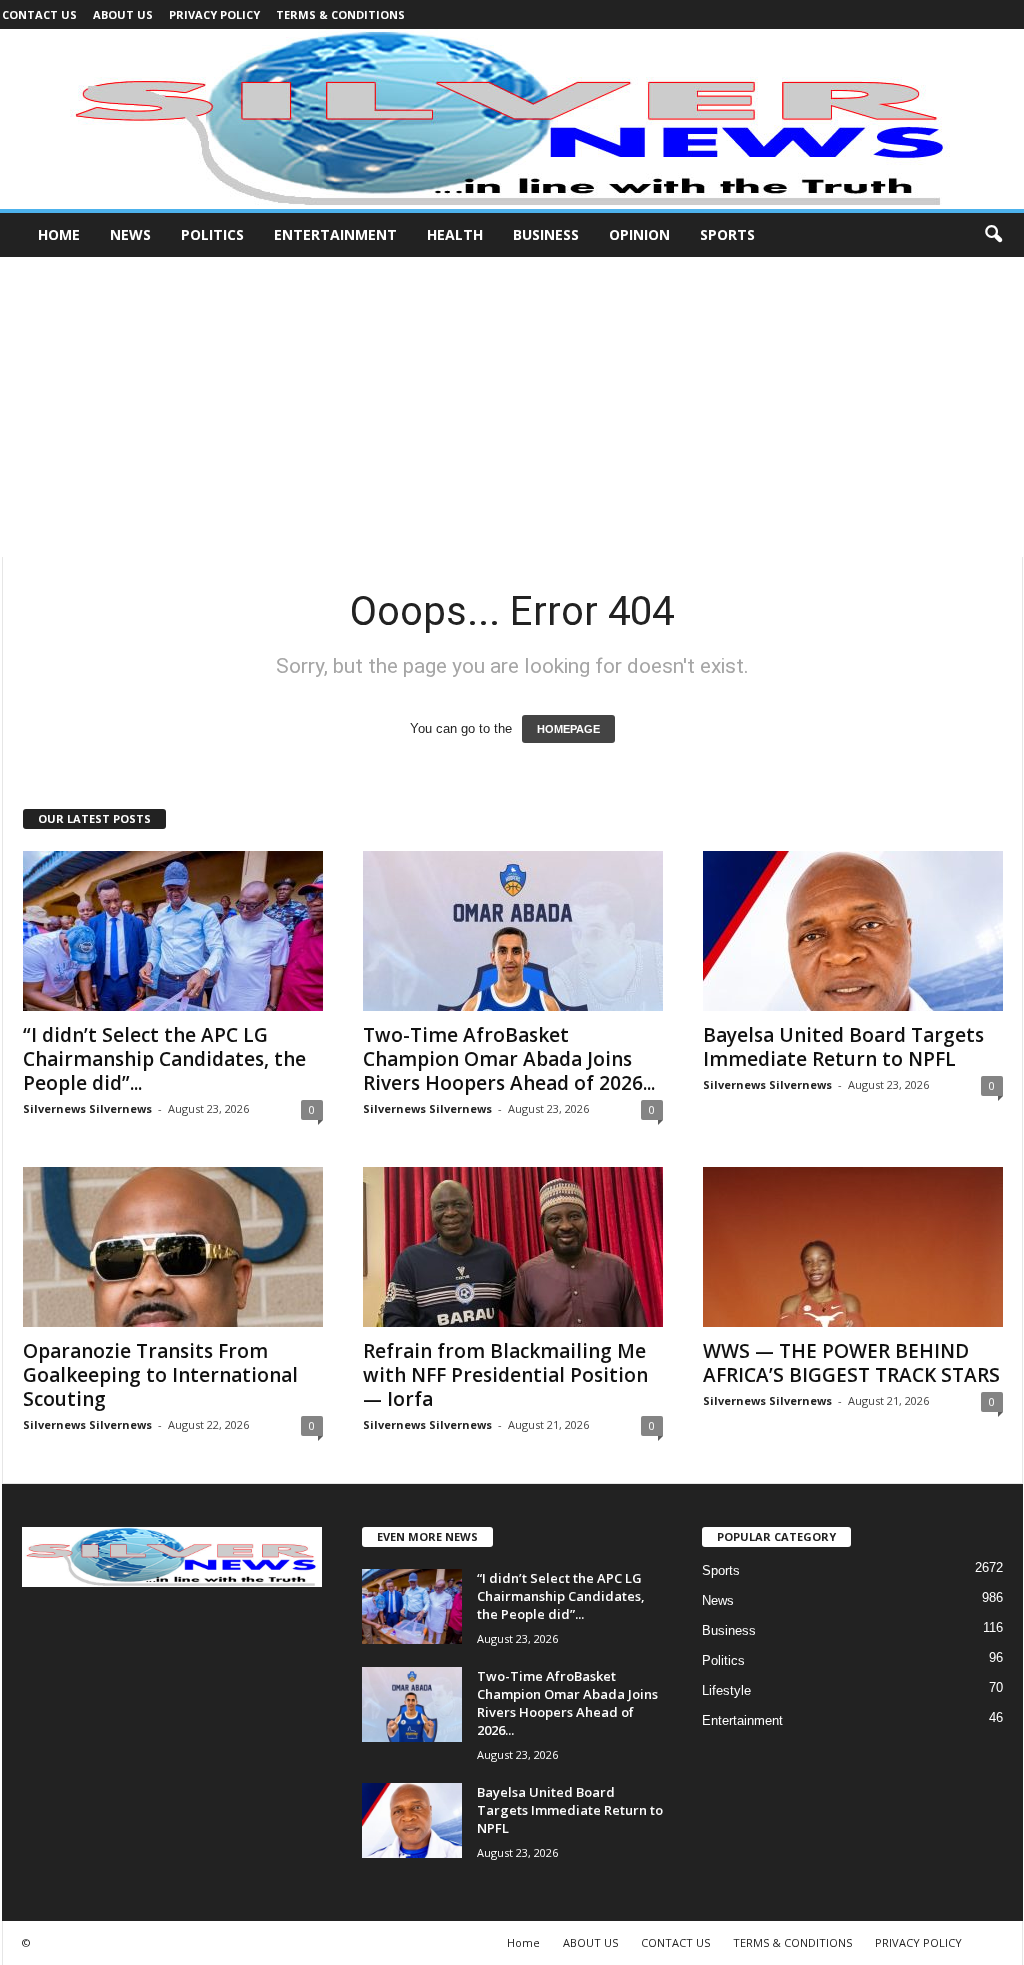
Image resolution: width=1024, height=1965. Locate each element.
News (130, 234)
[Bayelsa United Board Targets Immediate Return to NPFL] (853, 931)
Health (455, 234)
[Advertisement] (512, 407)
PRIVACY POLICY (214, 14)
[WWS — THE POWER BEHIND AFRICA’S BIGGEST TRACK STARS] (853, 1247)
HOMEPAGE (568, 729)
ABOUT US (123, 14)
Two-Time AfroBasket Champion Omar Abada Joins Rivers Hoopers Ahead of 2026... (509, 1059)
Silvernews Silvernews (87, 1108)
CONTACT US (39, 14)
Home (59, 234)
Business (546, 234)
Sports (727, 234)
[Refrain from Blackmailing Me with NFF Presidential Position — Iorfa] (513, 1247)
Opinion (639, 234)
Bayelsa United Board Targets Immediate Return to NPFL (843, 1047)
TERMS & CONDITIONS (340, 14)
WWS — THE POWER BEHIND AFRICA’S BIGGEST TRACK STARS (851, 1363)
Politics (212, 234)
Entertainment (335, 234)
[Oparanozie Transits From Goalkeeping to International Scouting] (173, 1247)
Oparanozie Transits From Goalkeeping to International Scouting (160, 1375)
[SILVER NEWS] (512, 119)
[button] (993, 235)
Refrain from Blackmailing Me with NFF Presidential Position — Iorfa (505, 1375)
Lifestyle (726, 1690)
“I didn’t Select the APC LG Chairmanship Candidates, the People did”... (164, 1059)
